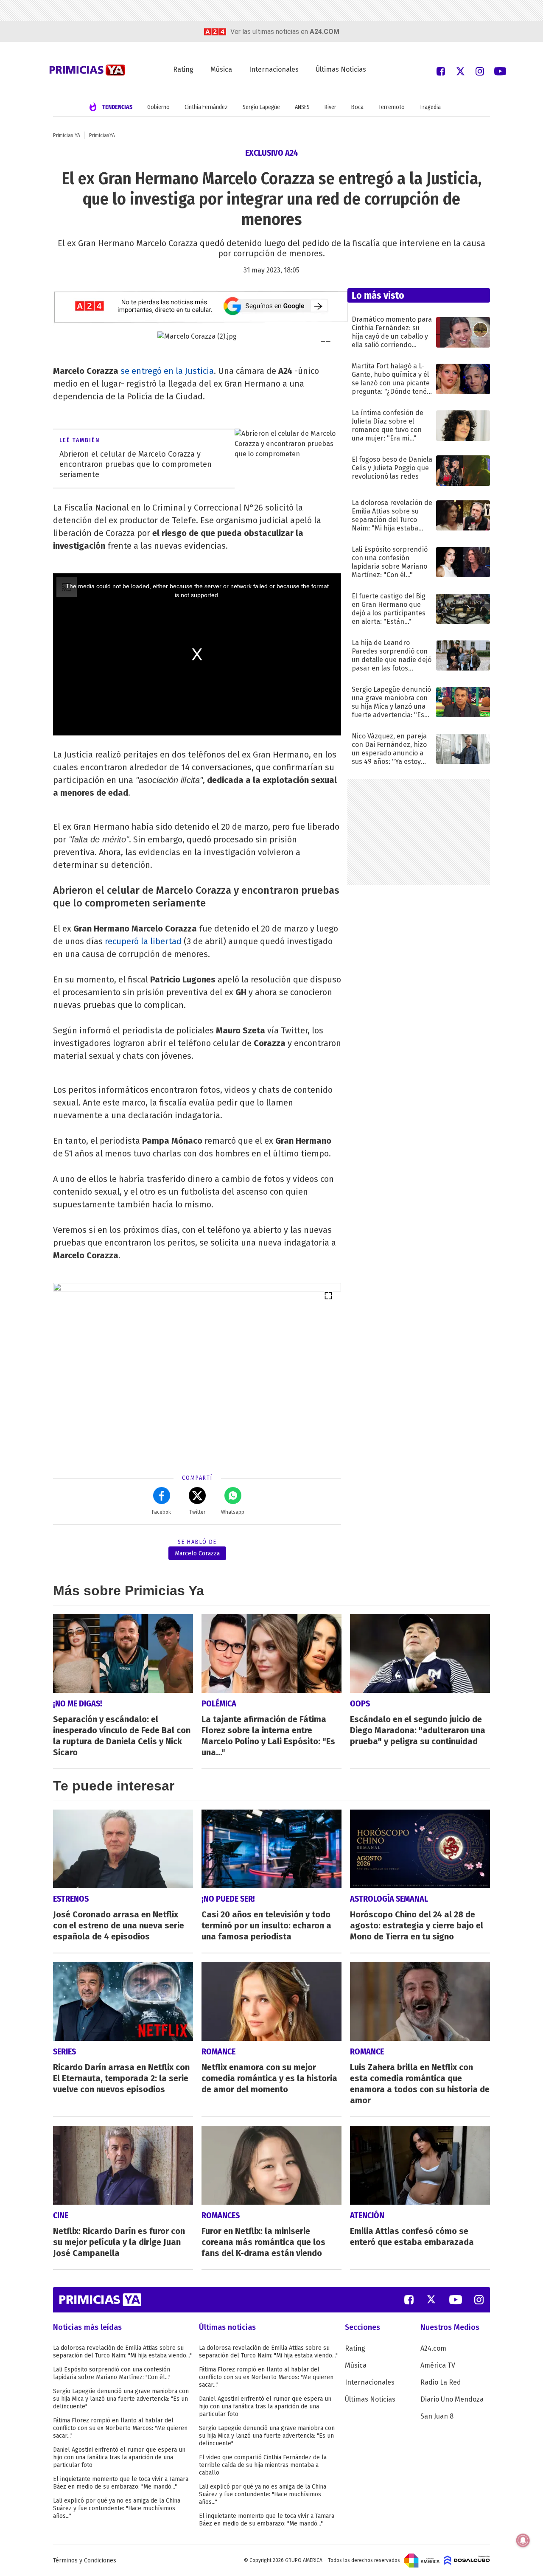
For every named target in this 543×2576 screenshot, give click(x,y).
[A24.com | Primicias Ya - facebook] (441, 71)
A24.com (433, 2348)
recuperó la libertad (143, 941)
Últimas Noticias (341, 69)
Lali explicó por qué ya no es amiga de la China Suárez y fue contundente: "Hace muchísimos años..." (117, 2508)
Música (221, 69)
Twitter (197, 1512)
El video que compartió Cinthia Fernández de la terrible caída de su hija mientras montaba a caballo (263, 2465)
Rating (183, 69)
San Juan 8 (437, 2416)
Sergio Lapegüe (261, 107)
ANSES (302, 107)
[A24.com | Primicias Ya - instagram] (480, 71)
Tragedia (430, 107)
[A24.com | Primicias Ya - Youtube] (500, 71)
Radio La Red (441, 2382)
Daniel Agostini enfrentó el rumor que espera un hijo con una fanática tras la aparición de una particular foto (119, 2457)
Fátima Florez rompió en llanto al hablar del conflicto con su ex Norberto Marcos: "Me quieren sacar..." (120, 2428)
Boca (357, 107)
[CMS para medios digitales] (467, 2560)
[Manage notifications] (523, 2540)
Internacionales (274, 69)
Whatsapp (233, 1512)
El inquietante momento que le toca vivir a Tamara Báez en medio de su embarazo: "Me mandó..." (121, 2483)
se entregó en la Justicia (167, 371)
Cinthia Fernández (206, 107)
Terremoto (392, 107)
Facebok (161, 1512)
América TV (438, 2365)
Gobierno (158, 107)
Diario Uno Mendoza (452, 2399)
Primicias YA (67, 135)
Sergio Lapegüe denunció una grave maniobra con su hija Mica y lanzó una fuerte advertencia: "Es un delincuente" (121, 2399)
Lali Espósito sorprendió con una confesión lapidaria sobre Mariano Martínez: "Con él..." (112, 2373)
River (330, 107)
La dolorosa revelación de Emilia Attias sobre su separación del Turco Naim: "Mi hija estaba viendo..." (122, 2352)
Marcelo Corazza (197, 1553)
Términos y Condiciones (85, 2561)
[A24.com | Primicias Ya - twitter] (460, 71)
